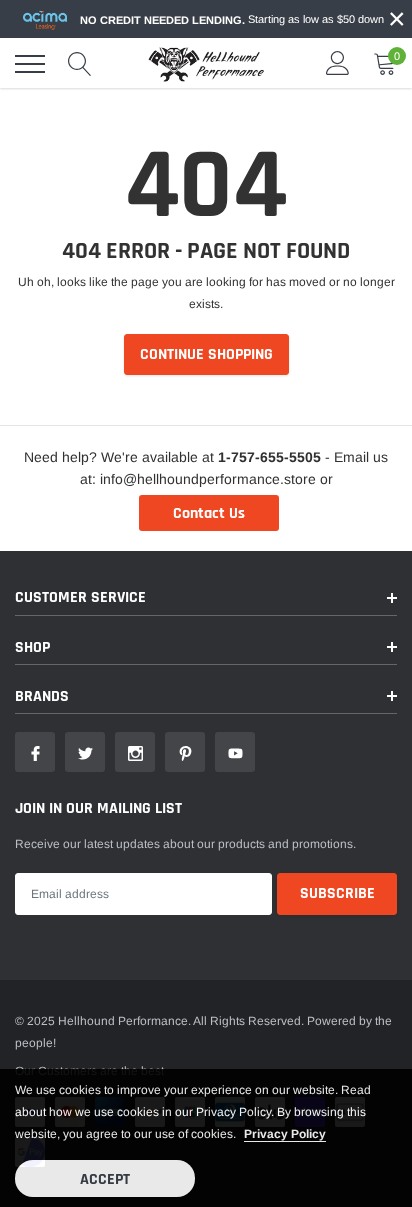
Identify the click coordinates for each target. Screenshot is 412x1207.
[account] (338, 64)
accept (105, 1179)
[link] (35, 752)
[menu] (30, 64)
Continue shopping (206, 354)
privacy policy (285, 1134)
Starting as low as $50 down (232, 19)
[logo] (206, 64)
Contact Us (209, 513)
